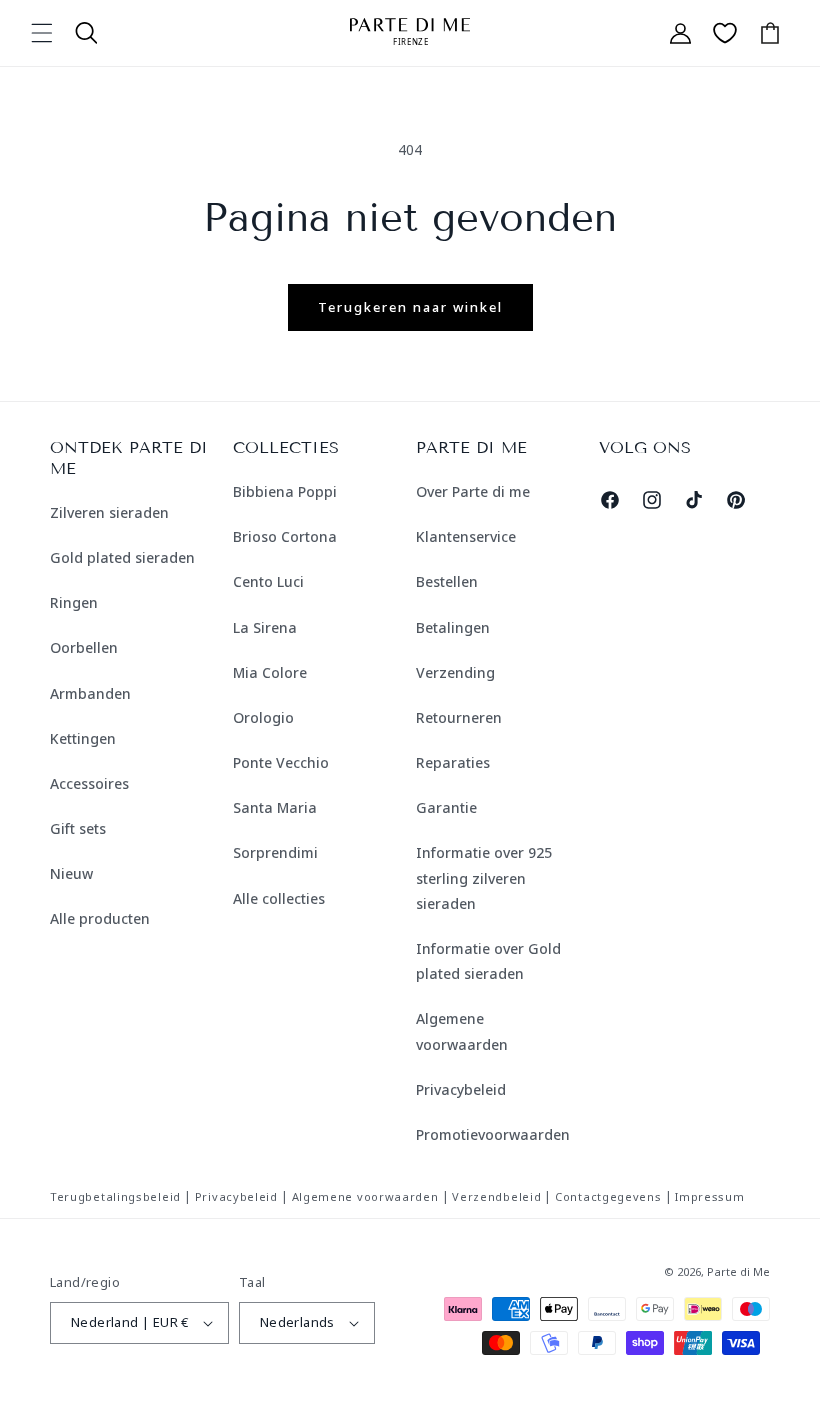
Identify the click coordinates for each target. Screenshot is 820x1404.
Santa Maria (275, 807)
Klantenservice (466, 536)
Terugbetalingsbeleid (115, 1196)
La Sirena (265, 627)
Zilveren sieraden (109, 512)
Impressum (709, 1196)
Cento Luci (268, 581)
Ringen (74, 602)
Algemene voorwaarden (462, 1031)
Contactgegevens (608, 1196)
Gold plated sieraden (122, 557)
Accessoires (89, 783)
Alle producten (100, 918)
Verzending (455, 672)
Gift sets (78, 828)
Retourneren (459, 717)
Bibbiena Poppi (285, 491)
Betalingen (453, 627)
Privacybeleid (461, 1089)
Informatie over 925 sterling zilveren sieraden (484, 877)
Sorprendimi (275, 852)
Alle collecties (279, 898)
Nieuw (71, 873)
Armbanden (90, 693)
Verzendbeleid (496, 1196)
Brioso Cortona (285, 536)
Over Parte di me (473, 491)
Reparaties (453, 762)
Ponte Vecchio (281, 762)
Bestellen (447, 581)
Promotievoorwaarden (493, 1134)
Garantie (446, 807)
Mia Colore (270, 672)
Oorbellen (84, 647)
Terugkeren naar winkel (410, 307)
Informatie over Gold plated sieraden (488, 961)
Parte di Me (738, 1271)
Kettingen (83, 738)
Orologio (263, 717)
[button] (42, 33)
